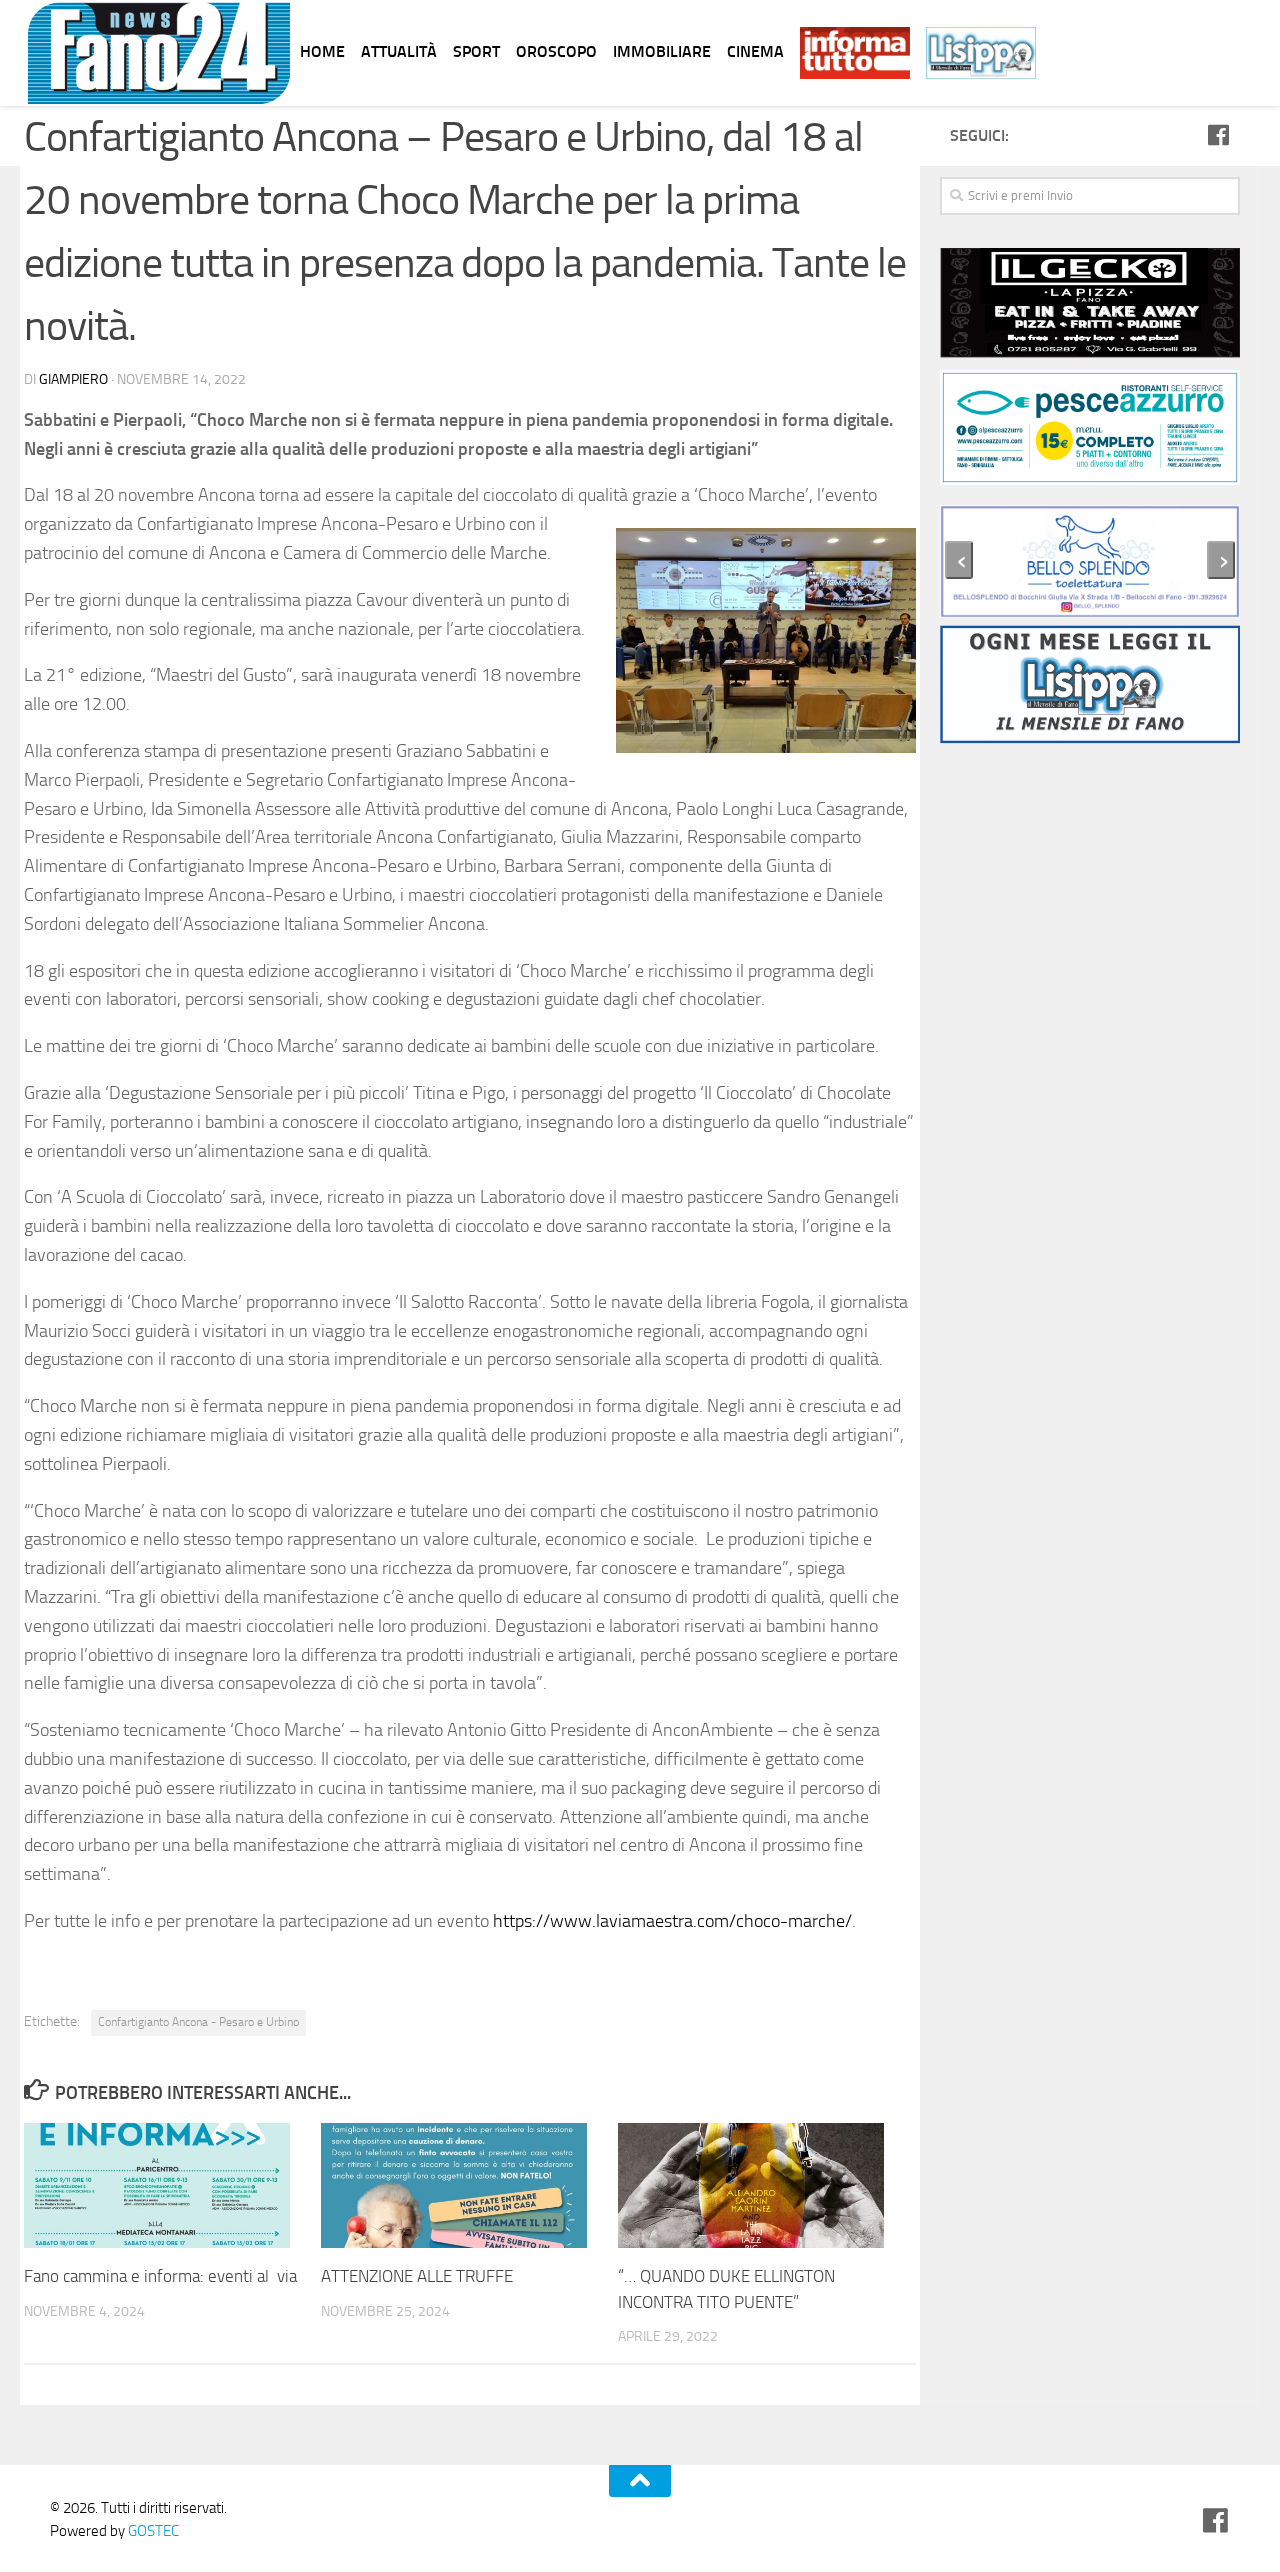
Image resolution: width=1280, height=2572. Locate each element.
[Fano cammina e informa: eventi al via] (172, 2186)
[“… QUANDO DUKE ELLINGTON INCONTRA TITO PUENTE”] (766, 2186)
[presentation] (959, 560)
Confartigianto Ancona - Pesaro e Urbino (198, 2022)
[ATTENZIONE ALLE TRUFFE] (469, 2186)
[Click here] (1090, 431)
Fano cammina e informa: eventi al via (160, 2276)
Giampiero (73, 379)
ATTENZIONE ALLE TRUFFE (417, 2276)
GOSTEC (152, 2531)
